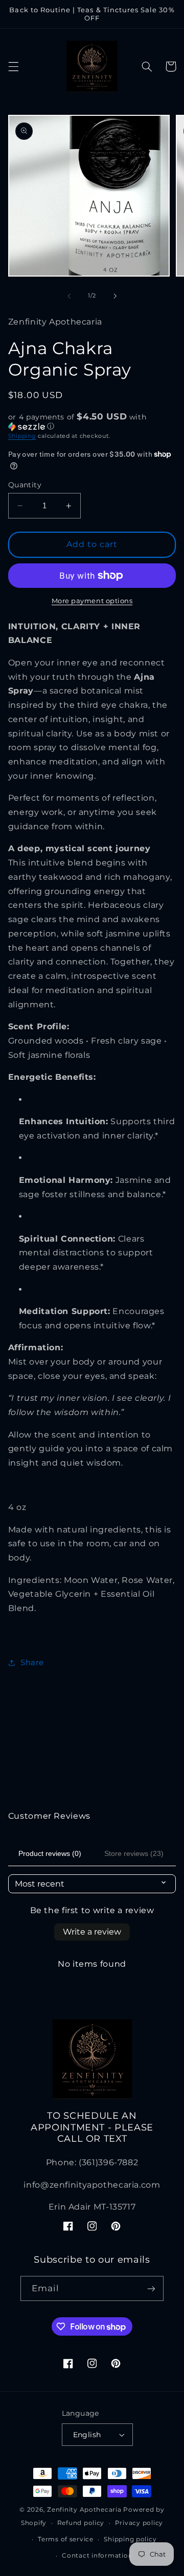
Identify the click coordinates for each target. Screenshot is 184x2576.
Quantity (25, 485)
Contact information (97, 2556)
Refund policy (81, 2523)
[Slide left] (69, 296)
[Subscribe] (151, 2288)
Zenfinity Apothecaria (84, 2510)
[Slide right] (115, 296)
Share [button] (32, 1663)
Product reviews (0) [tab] (50, 1853)
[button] (13, 66)
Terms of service (66, 2539)
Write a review (92, 1932)
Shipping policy (130, 2539)
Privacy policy (139, 2523)
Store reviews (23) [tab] (134, 1853)
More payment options (92, 601)
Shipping (22, 436)
